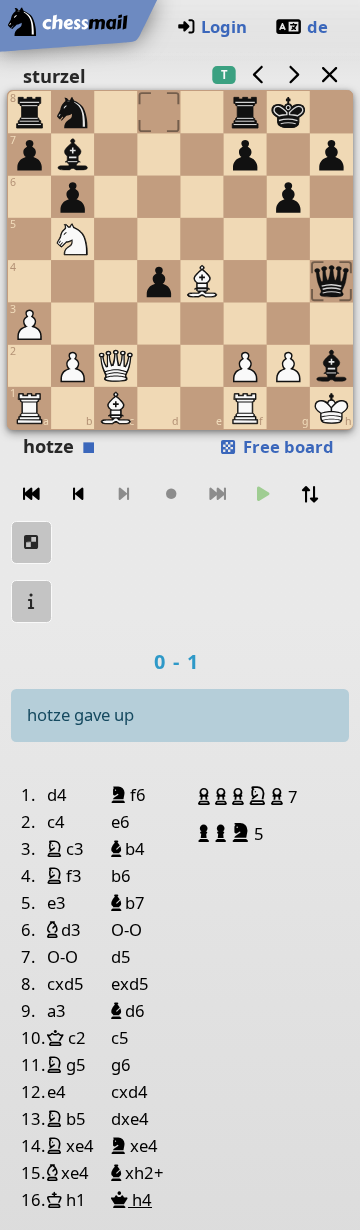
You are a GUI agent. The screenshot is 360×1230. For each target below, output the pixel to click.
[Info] (32, 601)
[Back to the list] (329, 74)
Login (224, 26)
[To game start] (32, 494)
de (317, 26)
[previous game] (258, 74)
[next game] (294, 74)
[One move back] (78, 494)
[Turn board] (310, 494)
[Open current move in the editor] (32, 542)
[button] (206, 796)
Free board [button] (286, 446)
